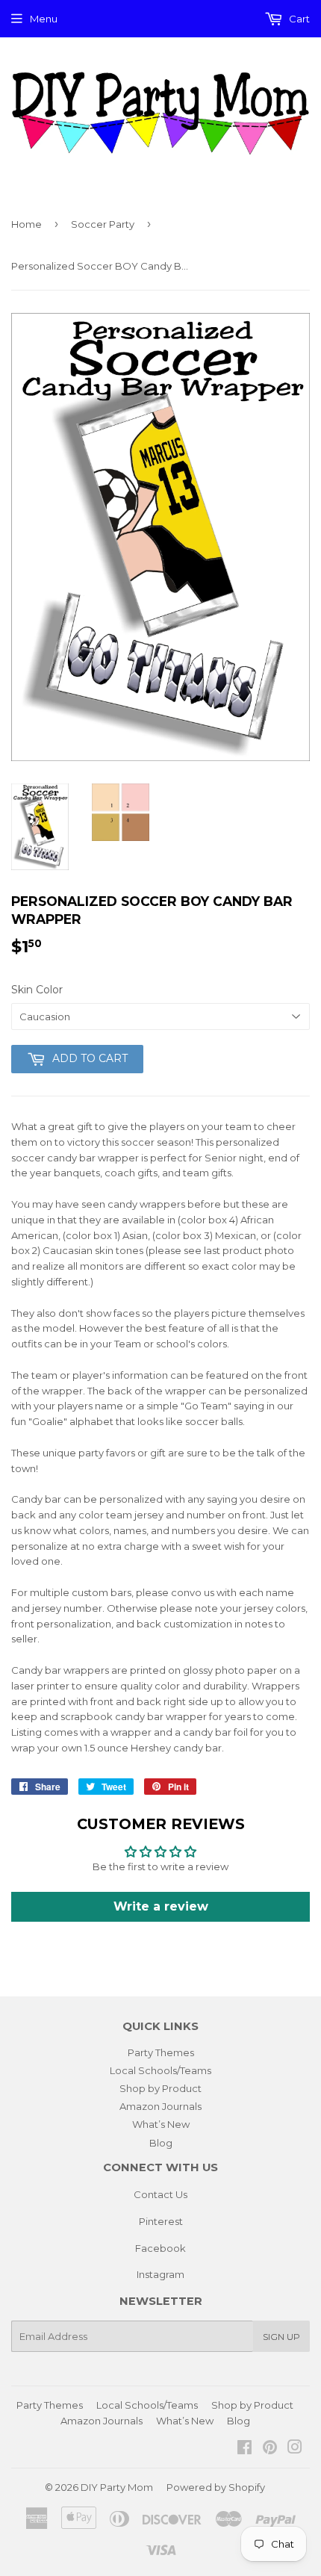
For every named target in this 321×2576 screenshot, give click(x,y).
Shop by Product (160, 2088)
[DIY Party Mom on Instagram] (295, 2449)
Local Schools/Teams (160, 2070)
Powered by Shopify (216, 2487)
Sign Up (281, 2337)
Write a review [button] (161, 1906)
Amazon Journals (160, 2106)
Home (27, 224)
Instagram (160, 2274)
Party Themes (161, 2052)
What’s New (161, 2124)
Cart (298, 19)
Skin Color (37, 990)
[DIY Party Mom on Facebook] (244, 2449)
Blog (161, 2143)
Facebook (160, 2248)
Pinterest (161, 2221)
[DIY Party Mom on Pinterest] (270, 2449)
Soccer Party (103, 224)
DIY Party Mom (117, 2487)
